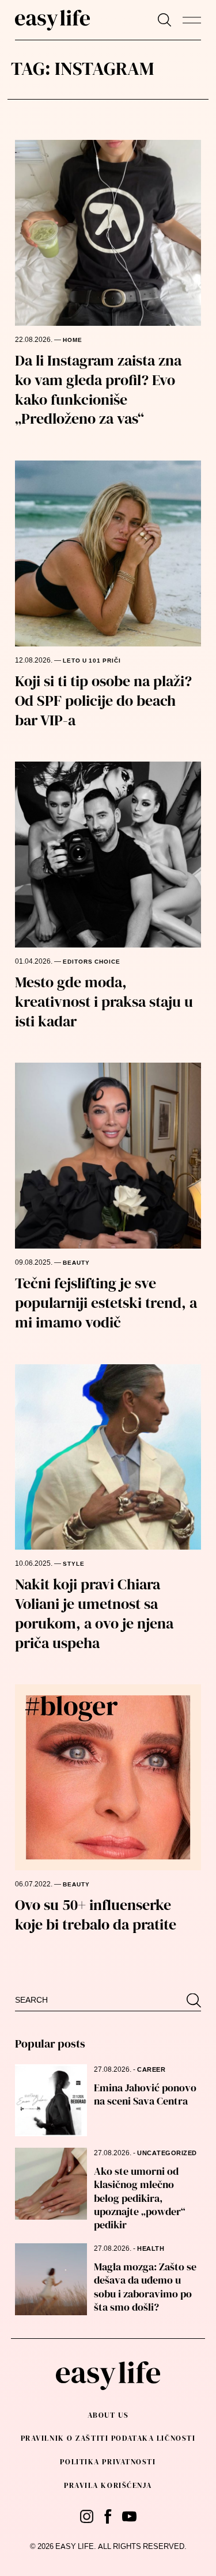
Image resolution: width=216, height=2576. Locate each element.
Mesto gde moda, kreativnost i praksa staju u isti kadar (104, 1002)
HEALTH (151, 2249)
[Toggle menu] (192, 20)
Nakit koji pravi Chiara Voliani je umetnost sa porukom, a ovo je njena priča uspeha (94, 1613)
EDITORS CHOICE (92, 962)
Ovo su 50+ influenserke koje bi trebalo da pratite (96, 1915)
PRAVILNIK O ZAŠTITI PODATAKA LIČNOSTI (108, 2438)
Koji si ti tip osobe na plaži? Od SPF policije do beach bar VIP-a (103, 701)
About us (108, 2415)
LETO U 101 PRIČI (92, 661)
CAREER (151, 2070)
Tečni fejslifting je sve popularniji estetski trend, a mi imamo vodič (106, 1303)
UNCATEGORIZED (167, 2153)
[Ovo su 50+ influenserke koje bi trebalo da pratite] (108, 1777)
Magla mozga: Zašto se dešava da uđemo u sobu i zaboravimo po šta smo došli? (145, 2287)
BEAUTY (76, 1263)
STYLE (74, 1564)
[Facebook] (108, 2516)
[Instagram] (87, 2516)
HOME (73, 340)
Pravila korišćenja (108, 2485)
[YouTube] (129, 2516)
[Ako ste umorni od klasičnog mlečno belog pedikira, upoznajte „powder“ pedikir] (51, 2184)
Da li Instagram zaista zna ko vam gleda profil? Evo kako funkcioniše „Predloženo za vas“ (98, 389)
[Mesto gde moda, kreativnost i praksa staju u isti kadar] (108, 855)
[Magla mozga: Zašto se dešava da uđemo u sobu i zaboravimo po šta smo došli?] (51, 2279)
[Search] (164, 20)
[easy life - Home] (52, 20)
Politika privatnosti (108, 2462)
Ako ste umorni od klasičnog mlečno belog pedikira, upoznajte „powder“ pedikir (140, 2198)
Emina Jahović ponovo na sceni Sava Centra (145, 2094)
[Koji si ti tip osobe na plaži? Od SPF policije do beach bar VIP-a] (108, 553)
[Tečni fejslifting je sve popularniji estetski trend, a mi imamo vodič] (108, 1156)
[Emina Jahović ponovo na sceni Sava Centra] (51, 2100)
